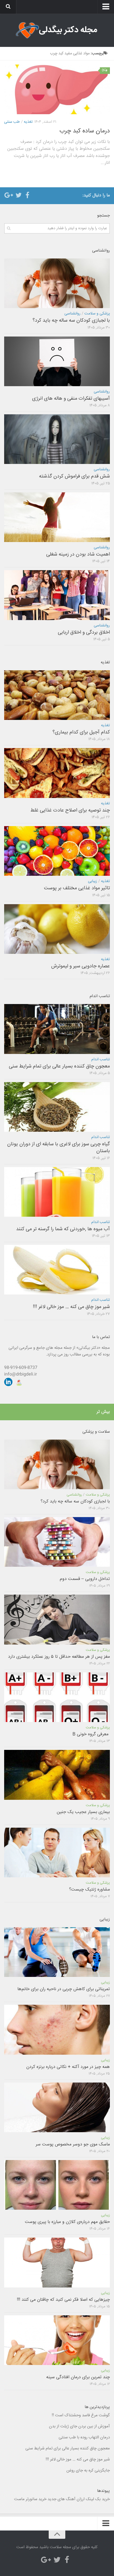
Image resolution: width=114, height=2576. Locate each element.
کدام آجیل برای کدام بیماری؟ (81, 732)
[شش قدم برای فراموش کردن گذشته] (57, 439)
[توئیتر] (19, 195)
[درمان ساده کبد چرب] (57, 89)
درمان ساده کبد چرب (85, 131)
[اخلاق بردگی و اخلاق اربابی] (57, 595)
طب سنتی (12, 122)
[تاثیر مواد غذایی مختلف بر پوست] (57, 851)
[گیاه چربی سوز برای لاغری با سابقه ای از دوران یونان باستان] (57, 1107)
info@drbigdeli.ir (20, 1374)
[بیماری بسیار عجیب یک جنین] (57, 1775)
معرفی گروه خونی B (91, 1734)
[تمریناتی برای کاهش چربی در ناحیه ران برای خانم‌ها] (57, 1952)
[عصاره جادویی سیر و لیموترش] (57, 929)
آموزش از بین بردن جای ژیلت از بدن (79, 2426)
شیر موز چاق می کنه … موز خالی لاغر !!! (71, 1307)
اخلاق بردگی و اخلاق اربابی (84, 632)
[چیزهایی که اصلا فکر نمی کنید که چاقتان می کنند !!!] (57, 2262)
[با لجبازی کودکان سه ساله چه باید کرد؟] (57, 283)
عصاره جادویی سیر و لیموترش (81, 966)
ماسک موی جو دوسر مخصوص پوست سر (73, 2144)
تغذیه (28, 122)
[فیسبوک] (27, 195)
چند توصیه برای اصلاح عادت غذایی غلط (70, 810)
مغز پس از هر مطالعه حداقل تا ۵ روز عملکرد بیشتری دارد (59, 1657)
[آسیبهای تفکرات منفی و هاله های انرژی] (57, 361)
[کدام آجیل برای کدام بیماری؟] (57, 695)
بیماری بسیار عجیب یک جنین (83, 1812)
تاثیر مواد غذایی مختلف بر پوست (77, 888)
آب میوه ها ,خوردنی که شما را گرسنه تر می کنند (62, 1229)
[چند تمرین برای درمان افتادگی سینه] (57, 2340)
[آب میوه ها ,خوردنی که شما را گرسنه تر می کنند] (57, 1192)
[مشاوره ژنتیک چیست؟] (57, 1852)
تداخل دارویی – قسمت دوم (85, 1579)
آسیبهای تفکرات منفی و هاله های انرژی (71, 399)
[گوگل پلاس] (10, 195)
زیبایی (93, 881)
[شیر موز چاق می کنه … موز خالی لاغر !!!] (57, 1270)
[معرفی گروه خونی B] (57, 1697)
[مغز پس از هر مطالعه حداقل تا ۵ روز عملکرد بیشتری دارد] (57, 1619)
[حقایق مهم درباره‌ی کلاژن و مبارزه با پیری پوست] (57, 2185)
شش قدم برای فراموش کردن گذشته (74, 476)
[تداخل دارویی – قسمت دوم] (57, 1542)
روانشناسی (72, 314)
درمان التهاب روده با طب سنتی (84, 2437)
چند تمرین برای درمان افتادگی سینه (78, 2377)
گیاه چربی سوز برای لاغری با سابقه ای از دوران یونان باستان (59, 1148)
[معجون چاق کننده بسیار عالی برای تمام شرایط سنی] (57, 1029)
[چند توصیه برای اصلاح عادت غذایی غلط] (57, 773)
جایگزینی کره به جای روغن (88, 2470)
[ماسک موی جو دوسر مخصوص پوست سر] (57, 2107)
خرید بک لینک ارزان (93, 2499)
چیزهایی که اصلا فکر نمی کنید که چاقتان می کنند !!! (63, 2300)
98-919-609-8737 (21, 1368)
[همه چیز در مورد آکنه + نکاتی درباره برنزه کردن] (57, 2030)
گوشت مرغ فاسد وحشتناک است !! (81, 2415)
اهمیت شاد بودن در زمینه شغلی (78, 554)
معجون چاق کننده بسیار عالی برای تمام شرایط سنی (59, 1066)
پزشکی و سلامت (97, 314)
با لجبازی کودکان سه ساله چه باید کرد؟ (71, 321)
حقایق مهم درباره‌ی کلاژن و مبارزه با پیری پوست (67, 2222)
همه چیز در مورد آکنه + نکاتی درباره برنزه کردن (68, 2067)
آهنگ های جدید (62, 2499)
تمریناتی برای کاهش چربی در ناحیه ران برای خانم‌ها (64, 1989)
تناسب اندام (101, 1059)
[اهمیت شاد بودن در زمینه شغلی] (57, 517)
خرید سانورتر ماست (30, 2499)
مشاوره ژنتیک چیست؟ (90, 1890)
